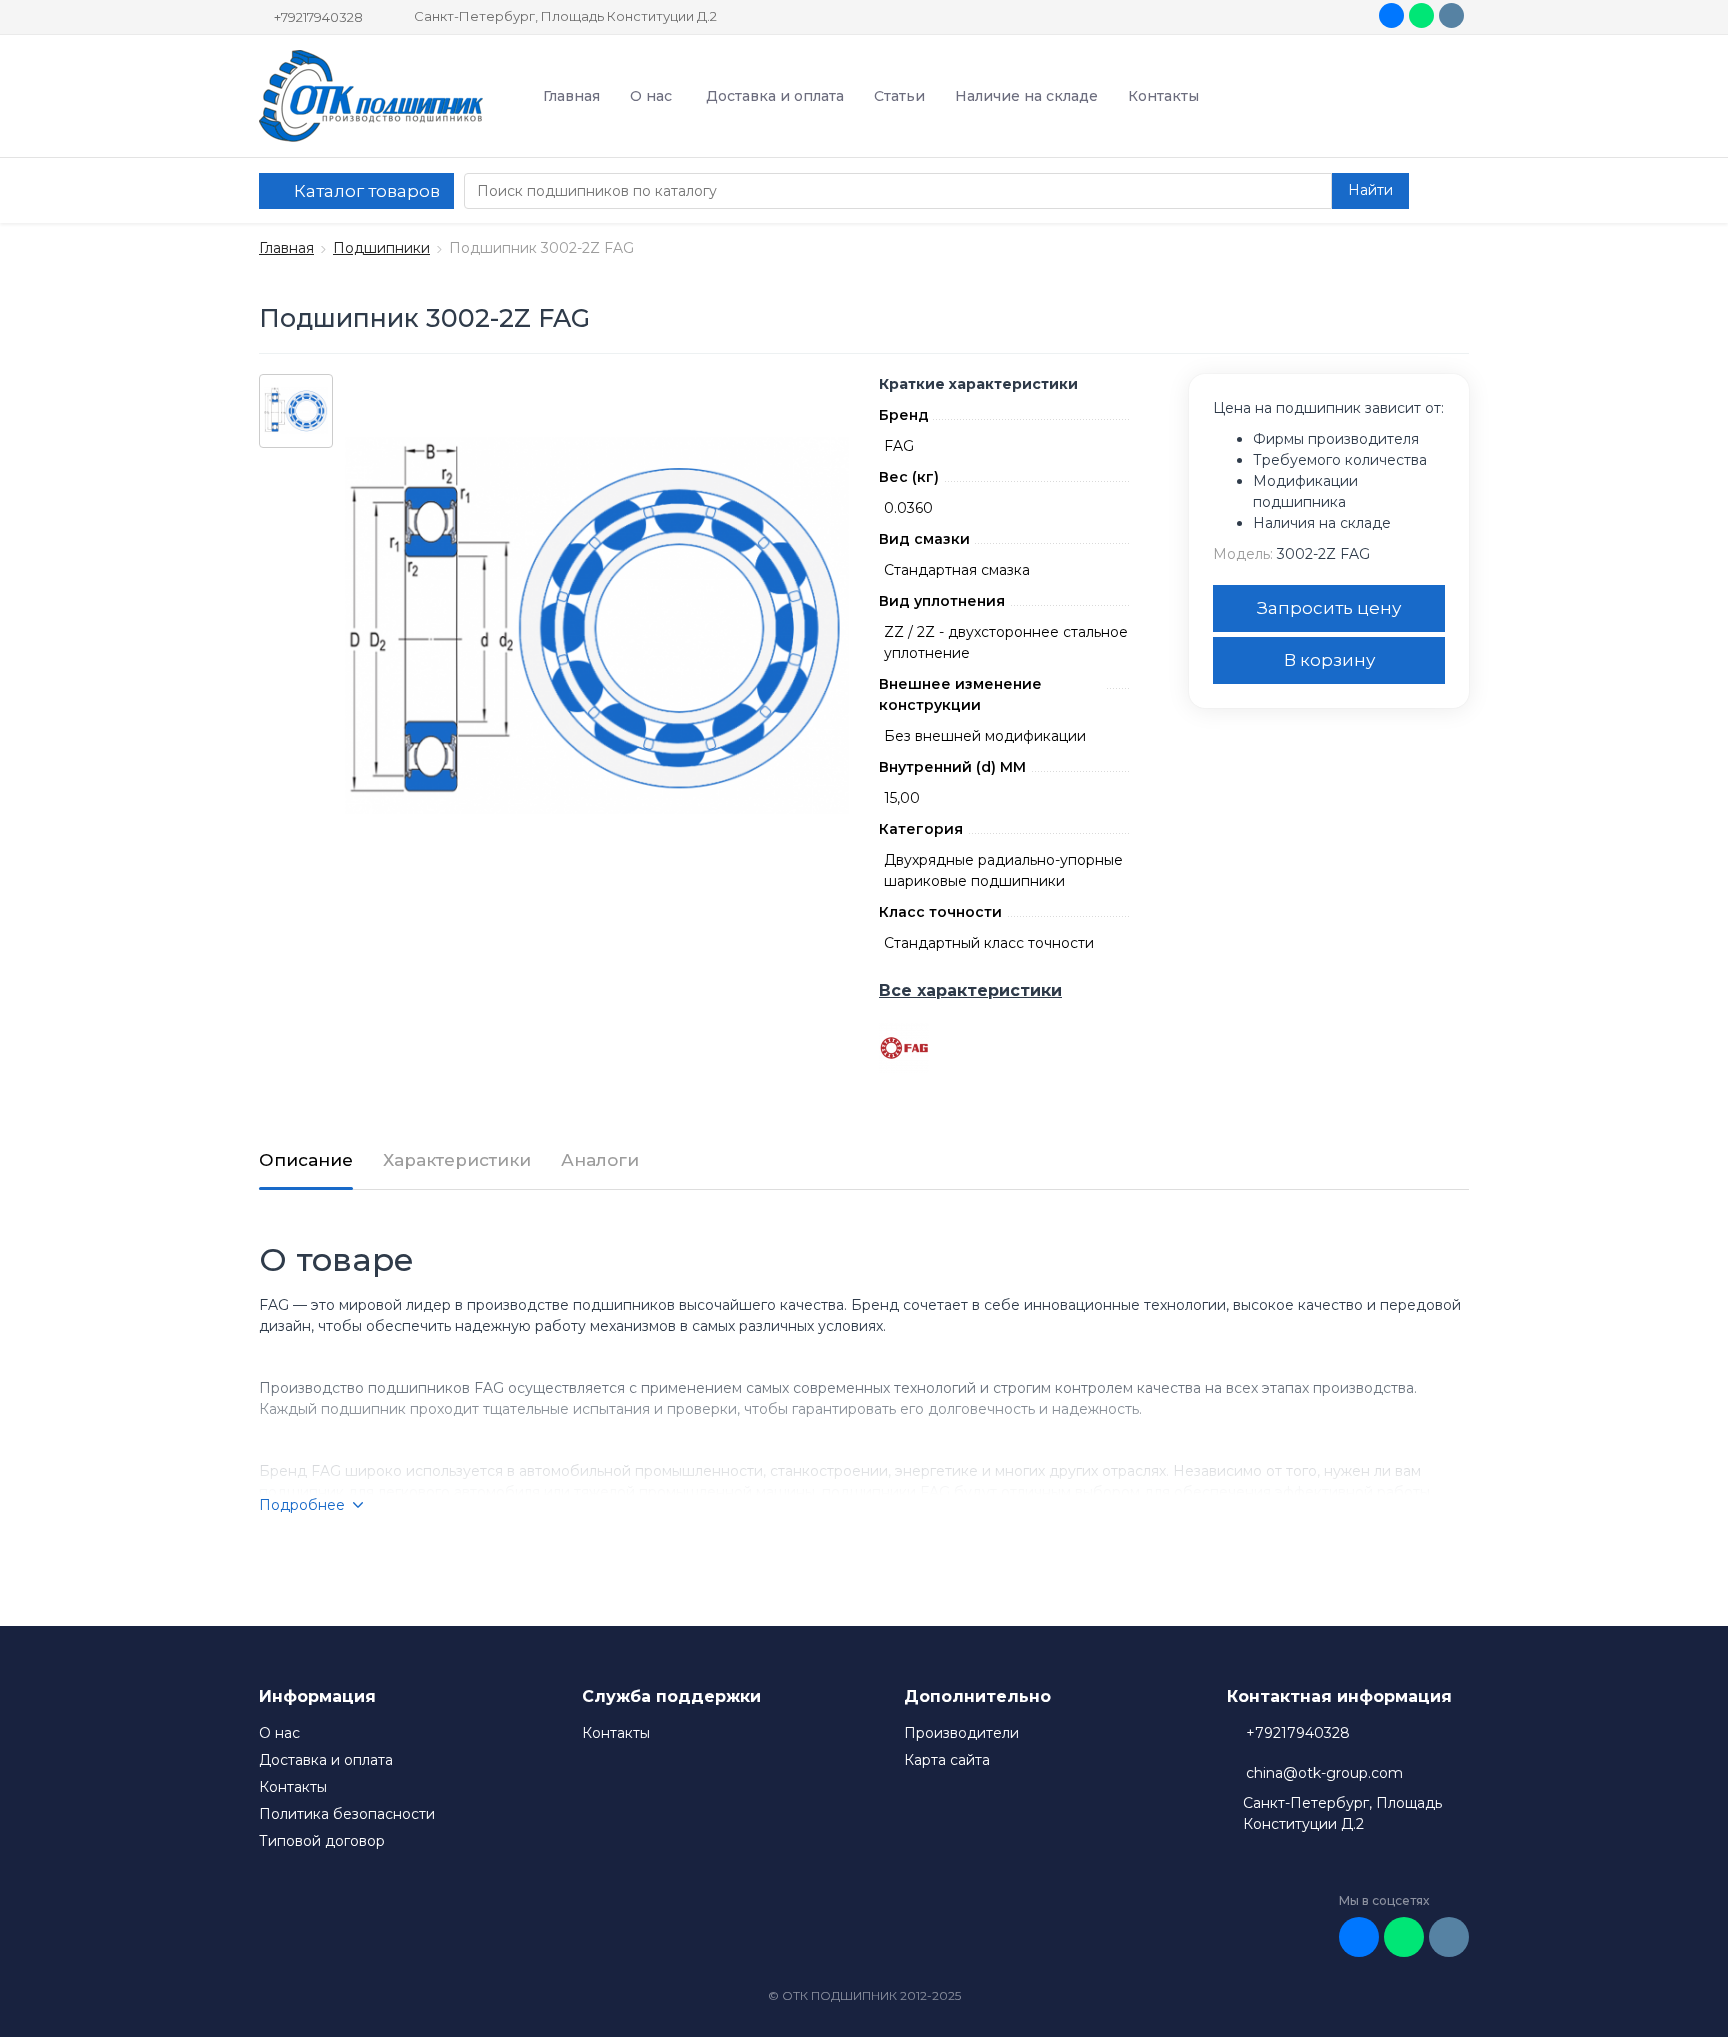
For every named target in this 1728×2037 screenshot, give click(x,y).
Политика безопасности (347, 1814)
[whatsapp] (1421, 15)
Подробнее (302, 1505)
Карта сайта (947, 1760)
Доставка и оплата (775, 96)
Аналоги (600, 1160)
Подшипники (381, 248)
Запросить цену (1329, 608)
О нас (651, 96)
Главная (571, 96)
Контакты (1163, 96)
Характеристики (457, 1160)
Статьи (899, 96)
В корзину (1329, 660)
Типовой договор (322, 1841)
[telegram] (1451, 15)
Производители (961, 1733)
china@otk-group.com (1324, 1773)
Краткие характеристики (978, 384)
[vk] (1391, 15)
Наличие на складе (1026, 96)
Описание (306, 1160)
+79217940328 (318, 17)
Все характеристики (970, 990)
